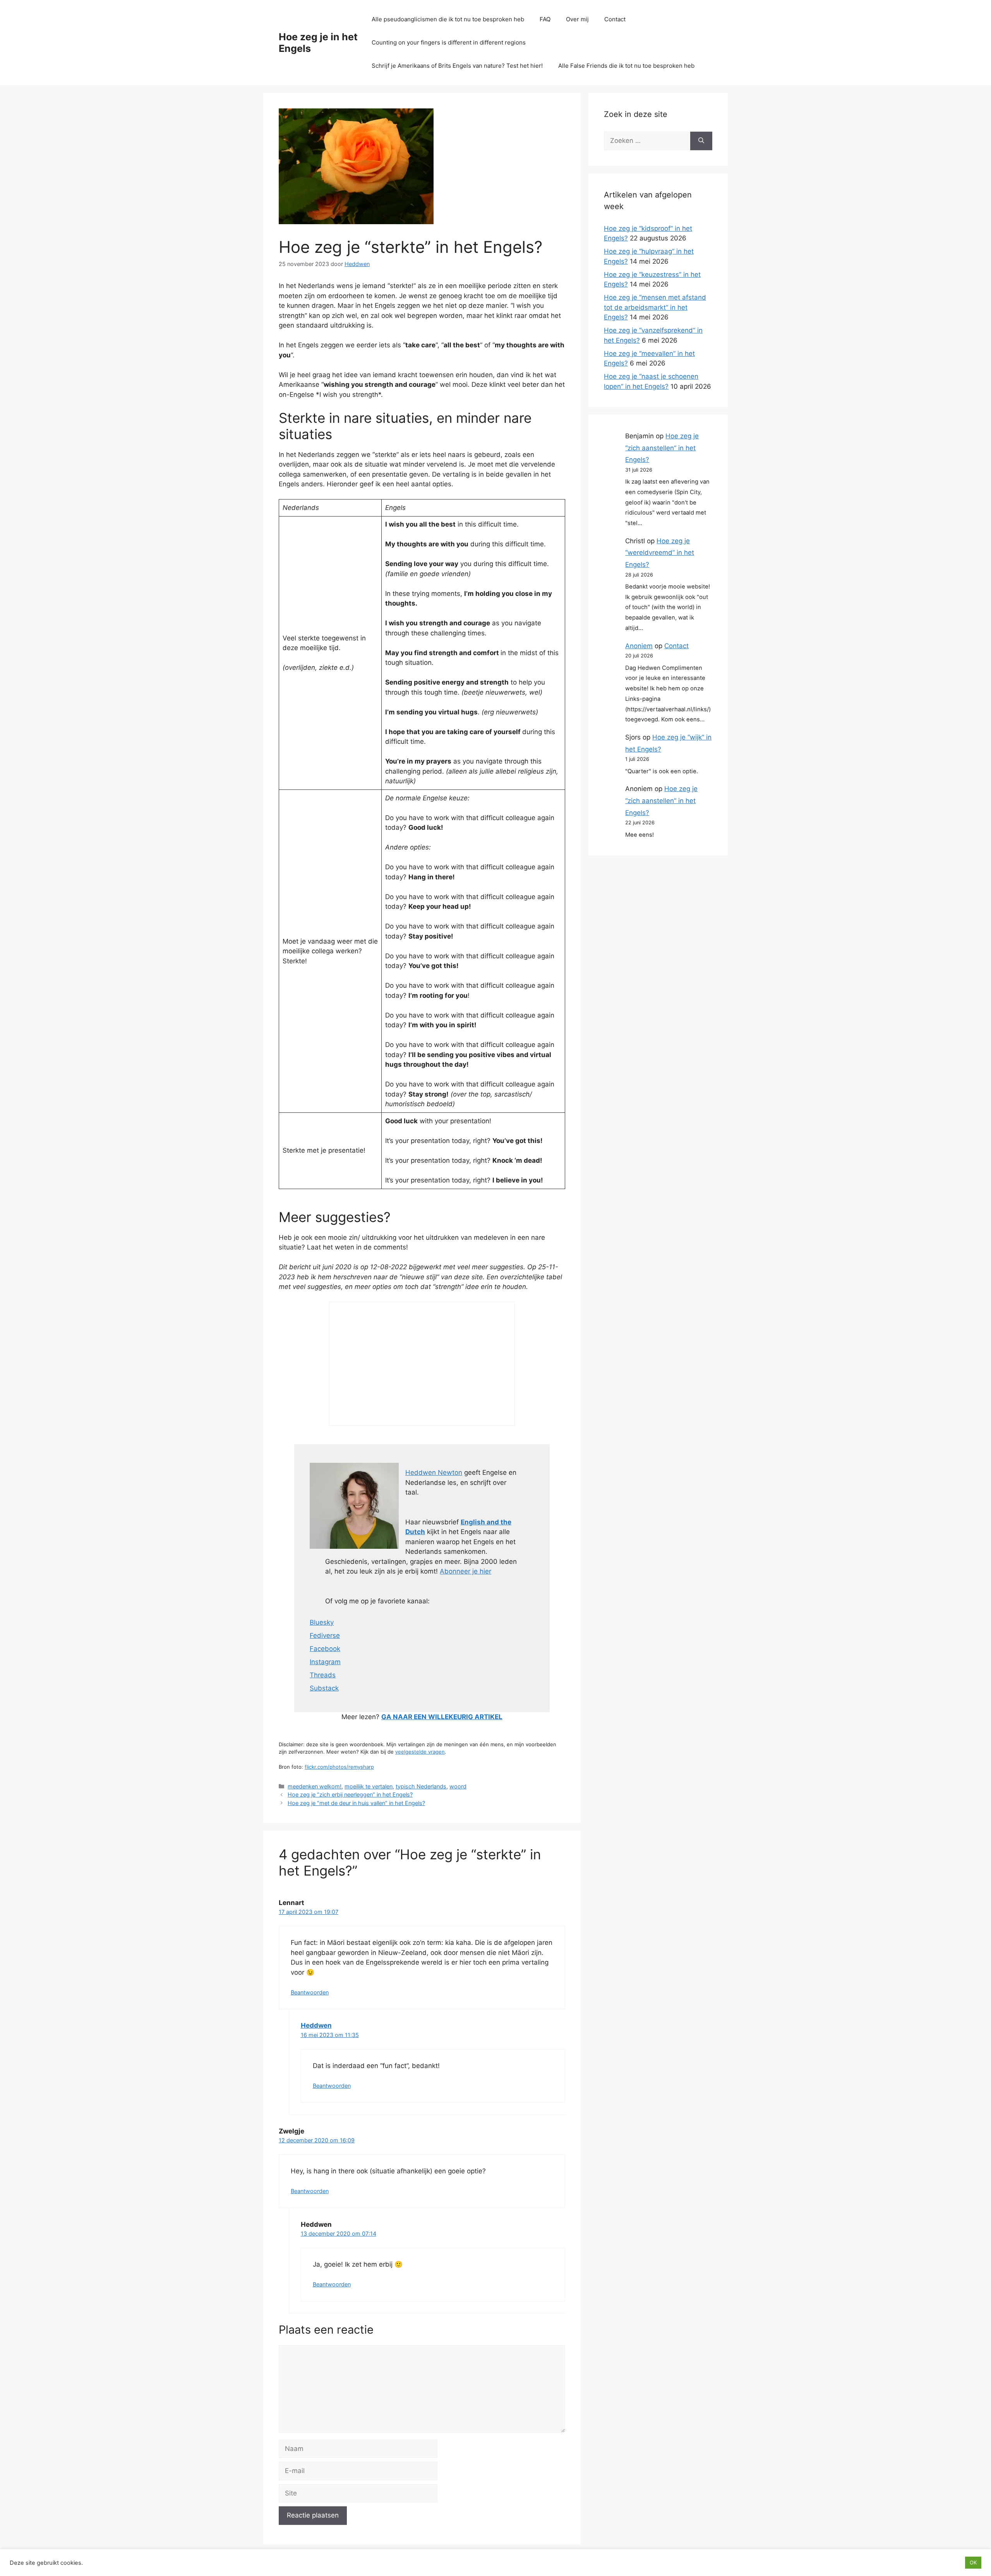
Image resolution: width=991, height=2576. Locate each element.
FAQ (545, 19)
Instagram (325, 1662)
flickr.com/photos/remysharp (339, 1767)
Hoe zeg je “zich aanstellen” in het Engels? (662, 448)
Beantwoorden (310, 1992)
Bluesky (322, 1622)
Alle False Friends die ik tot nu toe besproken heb (626, 66)
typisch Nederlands (421, 1786)
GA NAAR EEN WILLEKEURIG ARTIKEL (442, 1717)
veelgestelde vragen (420, 1752)
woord (458, 1786)
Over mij (577, 19)
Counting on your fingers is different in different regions (449, 42)
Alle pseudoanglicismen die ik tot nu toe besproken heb (448, 19)
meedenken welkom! (315, 1786)
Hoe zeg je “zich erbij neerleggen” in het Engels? (350, 1794)
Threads (323, 1675)
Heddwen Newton (434, 1472)
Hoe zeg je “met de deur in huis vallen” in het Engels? (356, 1803)
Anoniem (639, 646)
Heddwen (316, 2025)
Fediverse (325, 1636)
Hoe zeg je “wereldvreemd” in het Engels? (660, 553)
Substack (324, 1688)
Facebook (325, 1649)
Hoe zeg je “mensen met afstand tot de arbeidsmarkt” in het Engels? (655, 307)
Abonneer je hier (465, 1571)
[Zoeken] (701, 141)
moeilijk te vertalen (369, 1786)
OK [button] (973, 2562)
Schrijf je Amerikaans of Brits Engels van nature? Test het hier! (457, 66)
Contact (615, 19)
